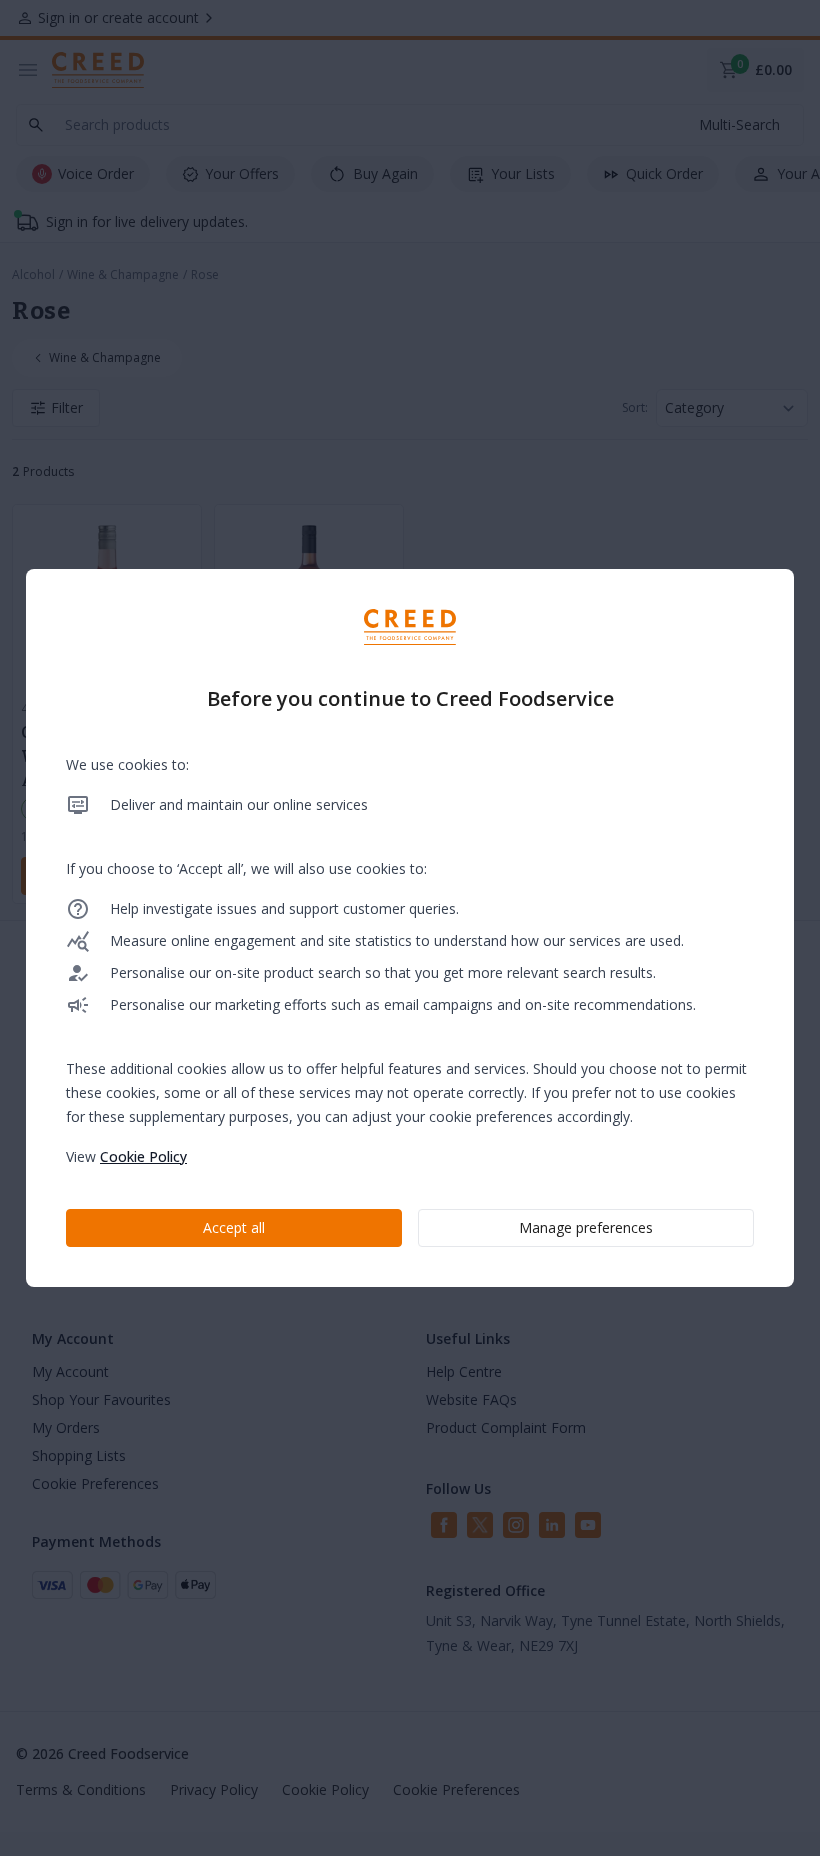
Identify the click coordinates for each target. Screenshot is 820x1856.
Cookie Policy (143, 1156)
